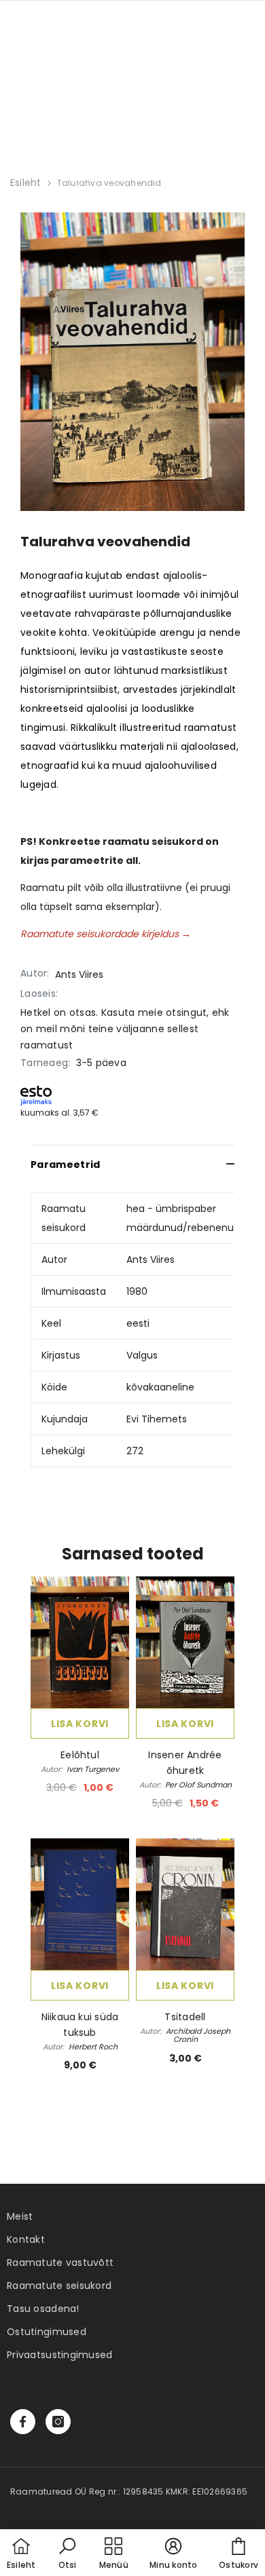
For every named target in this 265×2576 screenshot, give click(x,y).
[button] (67, 2554)
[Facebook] (23, 2422)
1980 (137, 1291)
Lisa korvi (80, 1724)
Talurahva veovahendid (109, 183)
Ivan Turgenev (93, 1769)
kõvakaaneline (160, 1387)
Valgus (142, 1355)
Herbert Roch (93, 2047)
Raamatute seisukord (59, 2286)
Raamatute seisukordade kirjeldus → (106, 934)
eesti (138, 1323)
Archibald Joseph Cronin (198, 2035)
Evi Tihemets (157, 1419)
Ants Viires (79, 974)
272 (135, 1451)
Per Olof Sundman (198, 1785)
